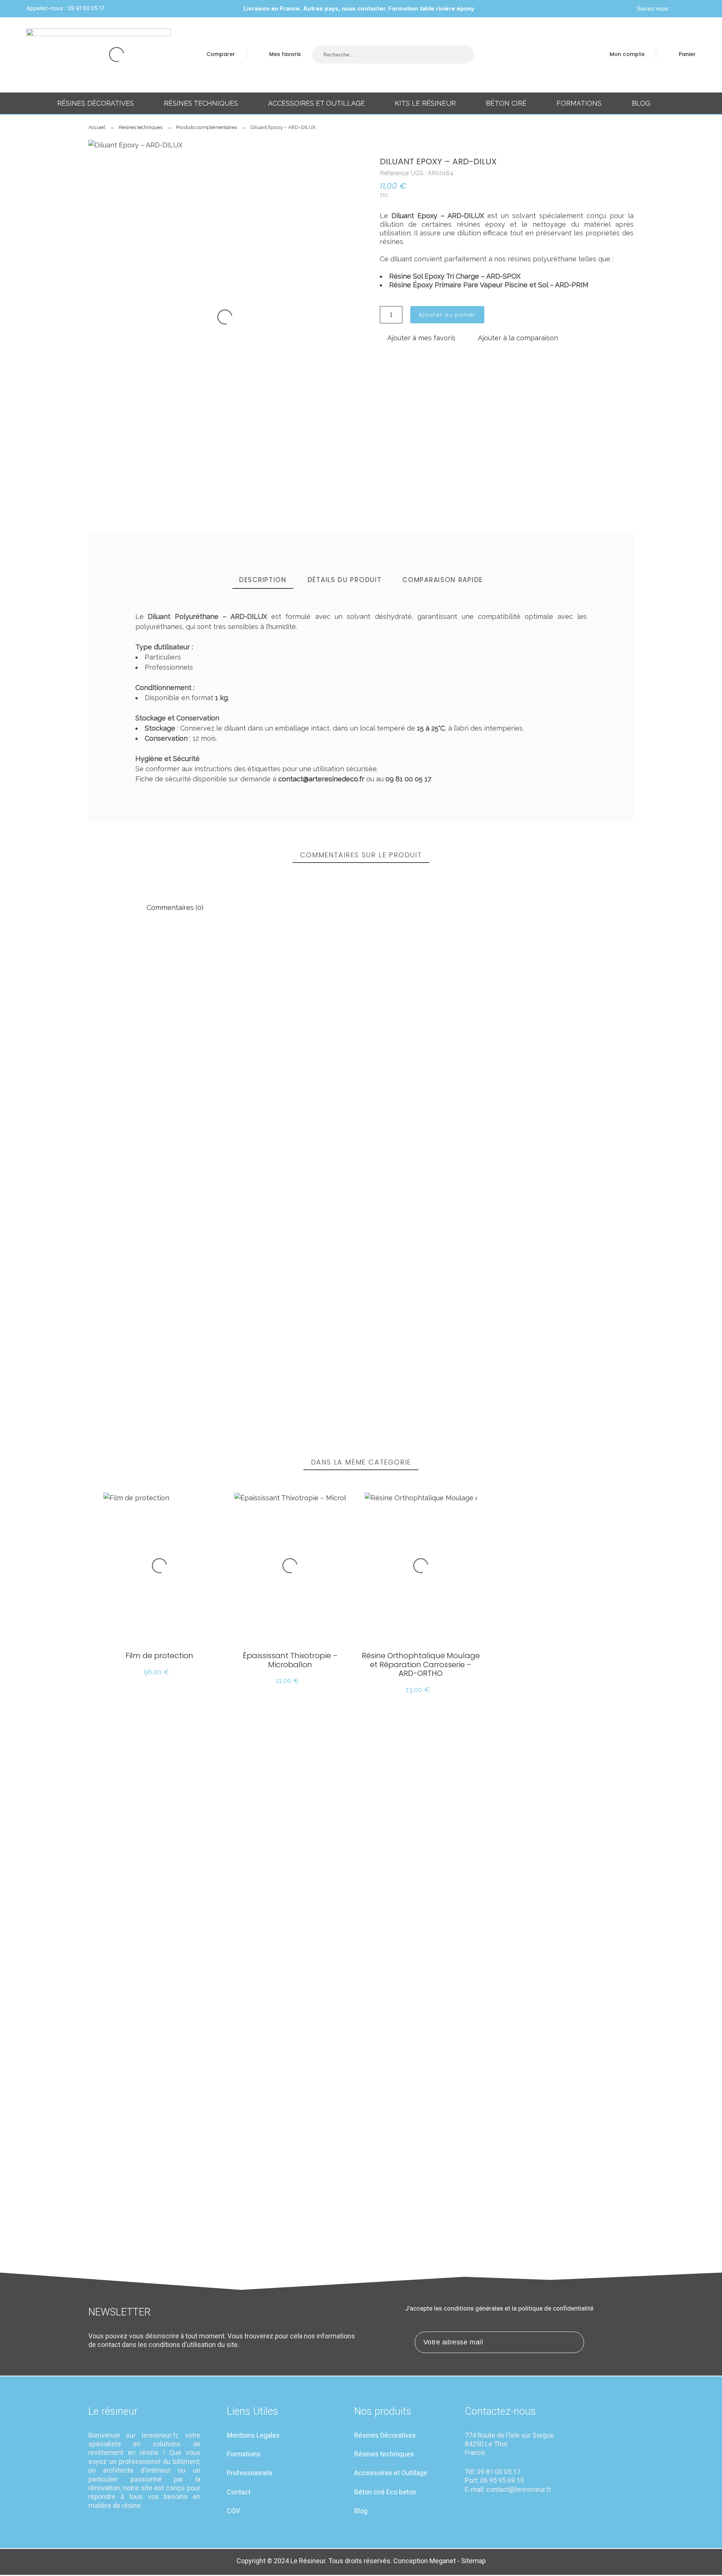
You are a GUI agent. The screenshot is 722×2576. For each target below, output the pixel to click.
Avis (96, 1288)
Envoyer (150, 1344)
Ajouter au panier (447, 315)
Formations (244, 2454)
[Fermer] (583, 958)
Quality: (595, 1159)
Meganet (443, 2561)
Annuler (107, 1344)
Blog (361, 2511)
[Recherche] (462, 55)
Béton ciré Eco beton (385, 2492)
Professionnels (250, 2473)
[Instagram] (679, 9)
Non (148, 1027)
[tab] (263, 580)
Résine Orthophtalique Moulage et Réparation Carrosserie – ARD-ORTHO (421, 1665)
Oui (179, 1027)
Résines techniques (384, 2454)
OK (146, 981)
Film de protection (159, 1656)
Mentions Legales (253, 2435)
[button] (418, 338)
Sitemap (473, 2561)
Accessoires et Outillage (391, 2473)
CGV (233, 2511)
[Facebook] (688, 9)
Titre (96, 1252)
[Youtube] (510, 2509)
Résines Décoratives (385, 2435)
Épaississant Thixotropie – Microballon (290, 1660)
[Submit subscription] (573, 2342)
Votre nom (473, 1252)
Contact (239, 2492)
